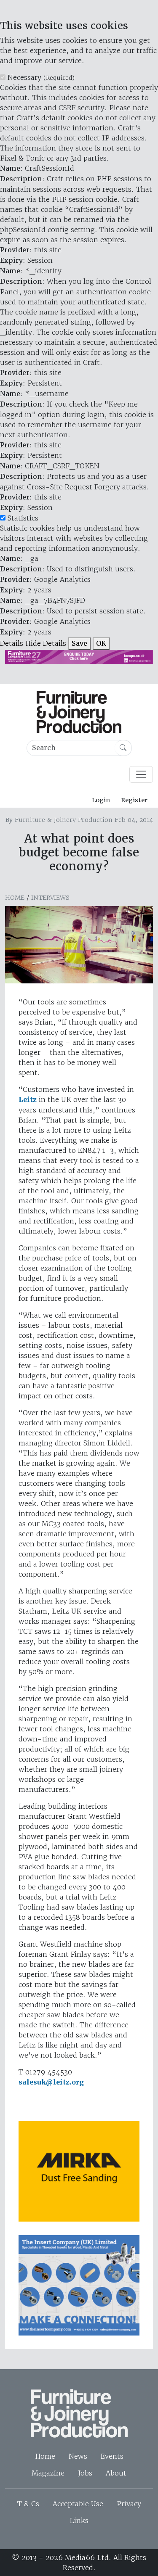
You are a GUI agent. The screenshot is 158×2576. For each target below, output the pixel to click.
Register (134, 800)
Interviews (50, 898)
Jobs (85, 2473)
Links (79, 2521)
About (116, 2473)
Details (12, 643)
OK (101, 643)
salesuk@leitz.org (51, 2082)
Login (101, 800)
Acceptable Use (78, 2504)
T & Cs (28, 2504)
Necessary (41, 77)
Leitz (28, 1100)
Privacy (129, 2504)
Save (79, 643)
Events (112, 2456)
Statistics (23, 518)
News (78, 2456)
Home (15, 898)
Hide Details (46, 643)
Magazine (48, 2473)
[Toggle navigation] (141, 774)
